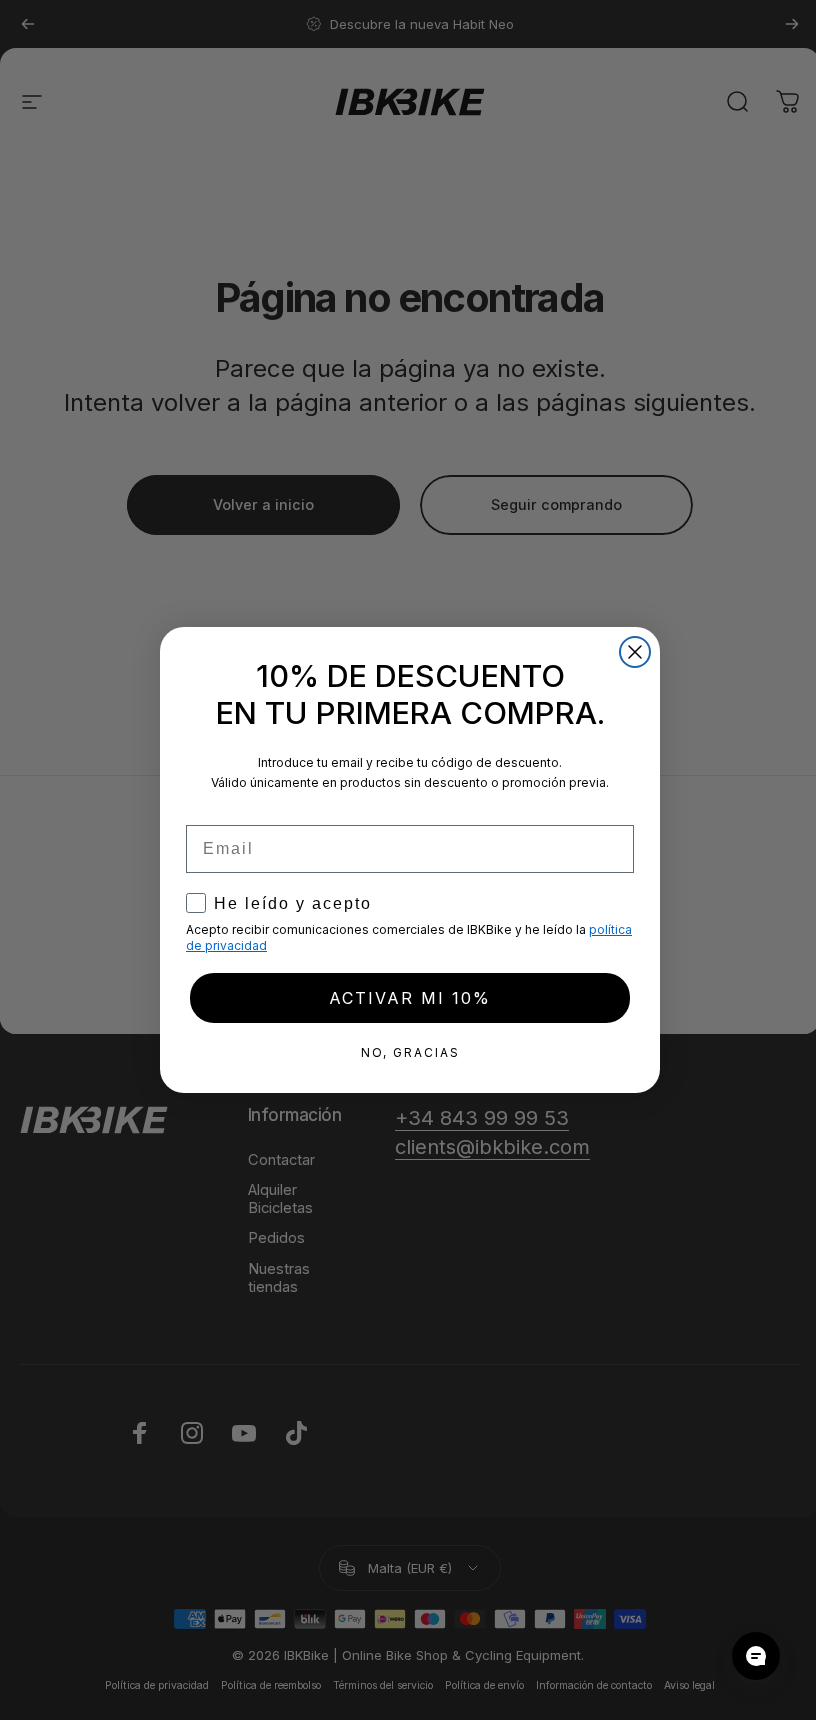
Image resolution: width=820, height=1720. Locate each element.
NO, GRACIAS (410, 1052)
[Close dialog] (635, 652)
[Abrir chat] (756, 1656)
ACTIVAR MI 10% (410, 998)
